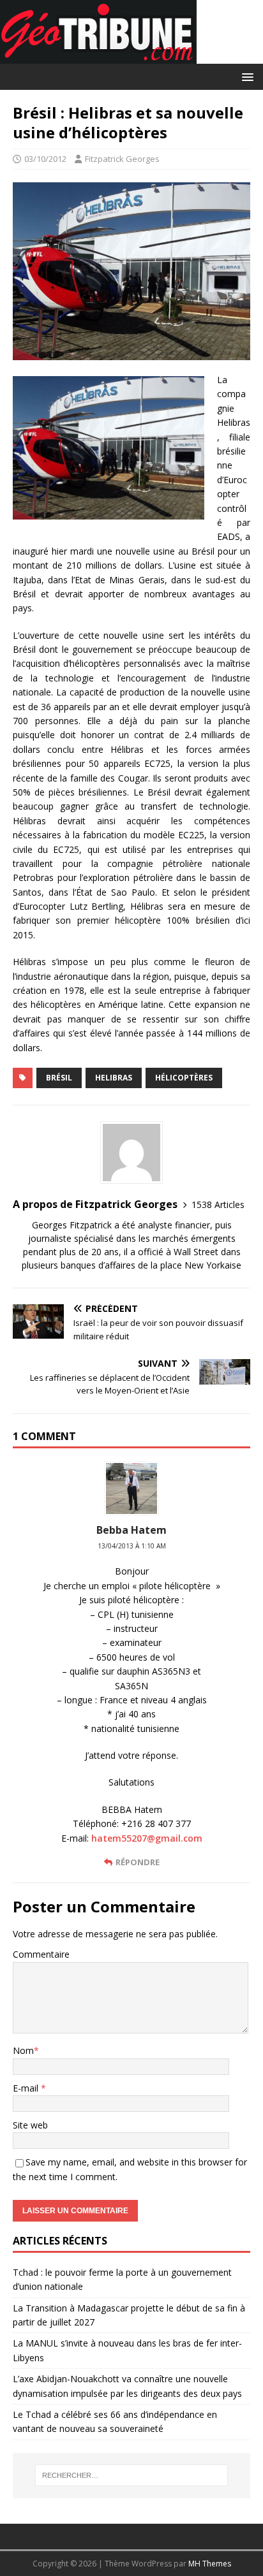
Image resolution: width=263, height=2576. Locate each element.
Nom (23, 2050)
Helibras (114, 1078)
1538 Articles (218, 1204)
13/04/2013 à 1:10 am (132, 1546)
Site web (30, 2125)
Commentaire (41, 1954)
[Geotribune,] (98, 56)
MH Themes (210, 2564)
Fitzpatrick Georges (122, 159)
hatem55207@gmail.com (147, 1838)
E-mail (27, 2088)
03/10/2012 (45, 159)
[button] (245, 76)
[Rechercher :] (132, 2475)
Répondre (138, 1862)
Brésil (59, 1078)
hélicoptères (184, 1078)
